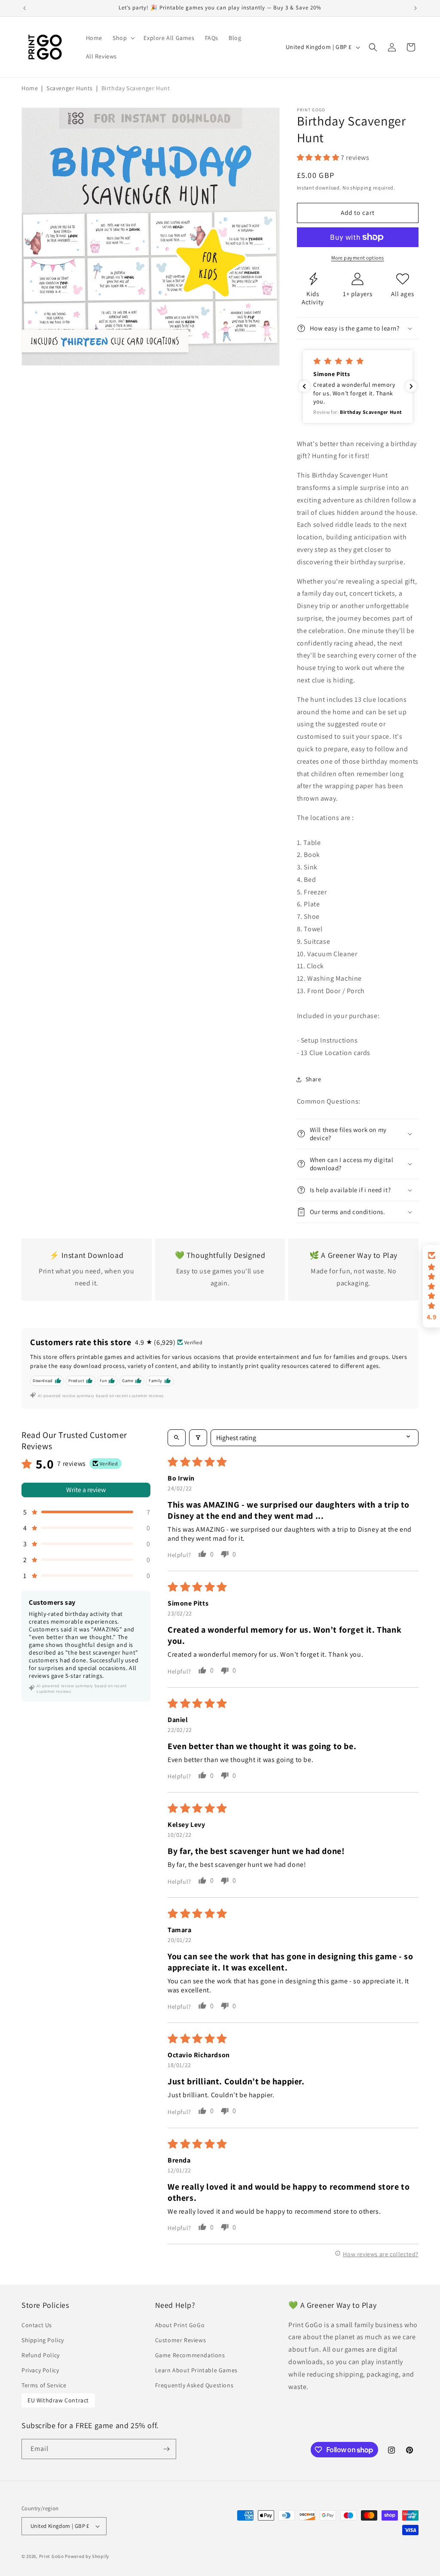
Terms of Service (44, 2385)
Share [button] (313, 1079)
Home (30, 88)
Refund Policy (41, 2355)
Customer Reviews (181, 2340)
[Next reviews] (411, 386)
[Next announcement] (416, 8)
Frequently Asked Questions (194, 2385)
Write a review (86, 1490)
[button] (123, 38)
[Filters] (198, 1438)
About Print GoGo (180, 2325)
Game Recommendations (190, 2355)
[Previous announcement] (24, 8)
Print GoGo (52, 2556)
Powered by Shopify (87, 2556)
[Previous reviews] (304, 386)
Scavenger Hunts (70, 88)
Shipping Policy (43, 2340)
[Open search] (177, 1438)
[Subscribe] (166, 2449)
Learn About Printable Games (196, 2370)
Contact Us (37, 2325)
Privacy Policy (40, 2370)
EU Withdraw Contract (58, 2400)
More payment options (358, 258)
